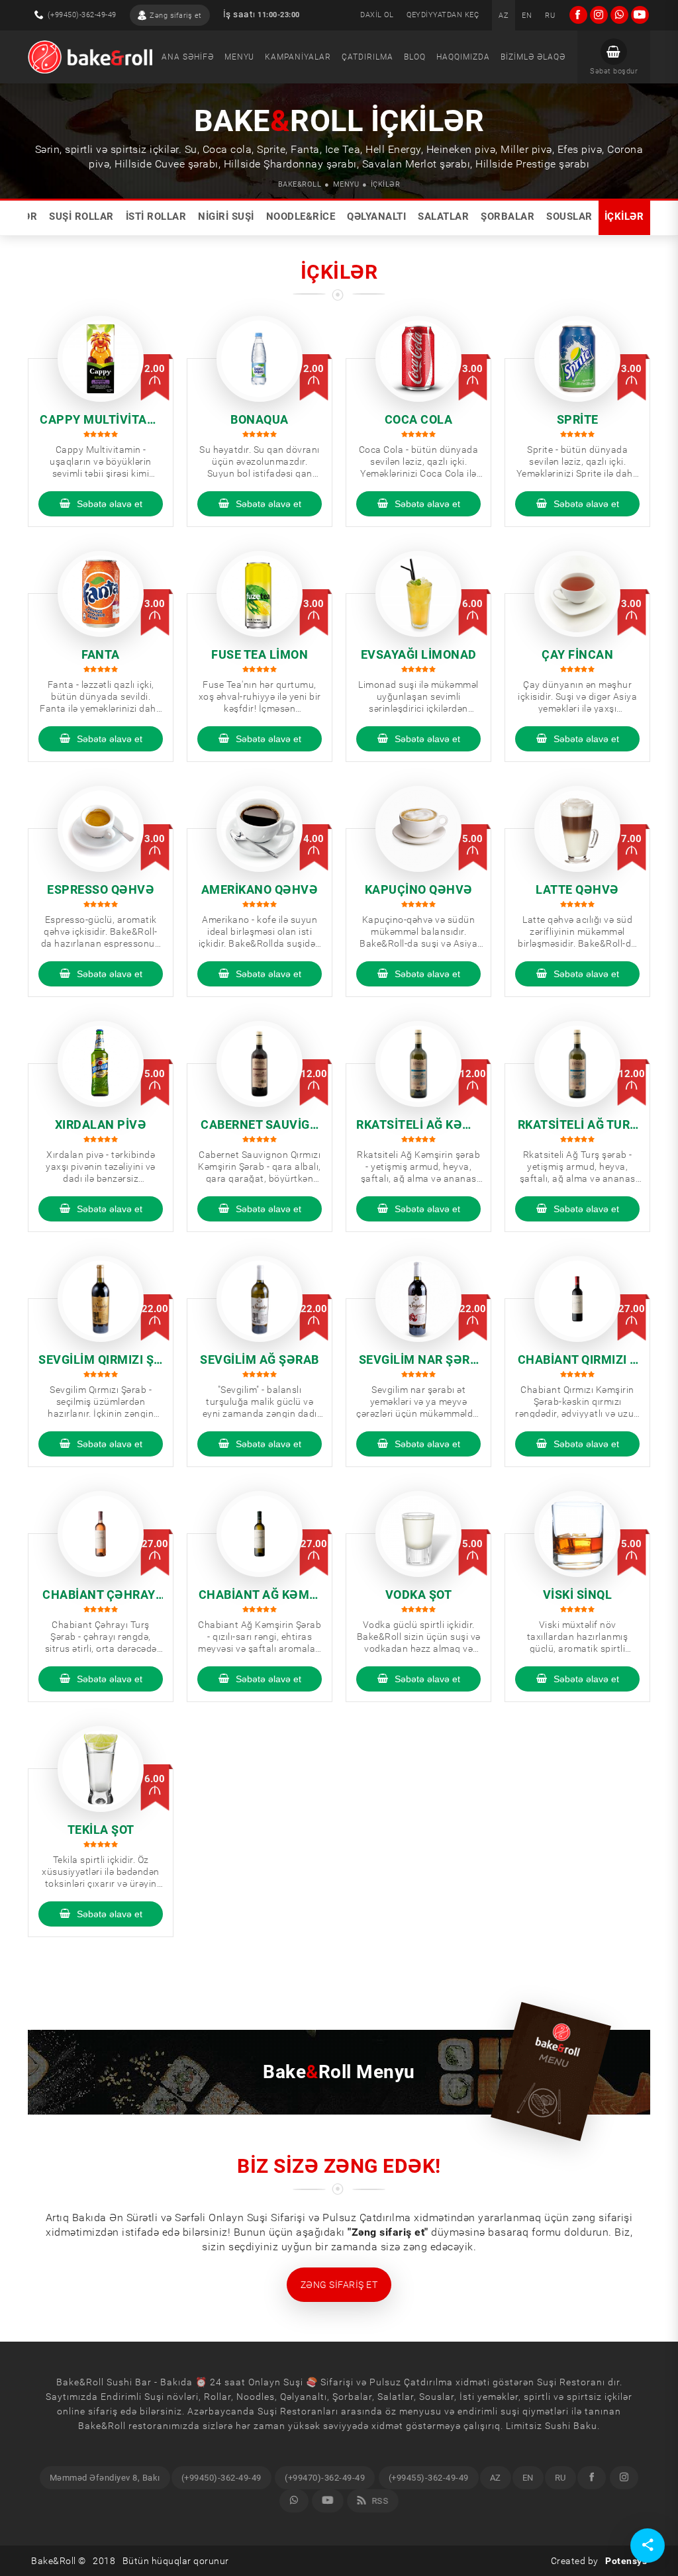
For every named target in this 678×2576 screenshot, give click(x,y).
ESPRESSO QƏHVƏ (101, 889)
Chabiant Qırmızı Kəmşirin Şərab (578, 1360)
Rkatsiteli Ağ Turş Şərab (578, 1125)
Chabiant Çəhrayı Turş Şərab (101, 1595)
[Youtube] (328, 2501)
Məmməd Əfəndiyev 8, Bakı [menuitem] (105, 2478)
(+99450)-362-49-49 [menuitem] (221, 2478)
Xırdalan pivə (101, 1124)
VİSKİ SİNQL (578, 1595)
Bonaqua (260, 419)
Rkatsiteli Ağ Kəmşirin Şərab (418, 1125)
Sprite (578, 419)
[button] (614, 57)
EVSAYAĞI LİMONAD (419, 654)
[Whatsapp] (294, 2501)
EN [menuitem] (528, 2478)
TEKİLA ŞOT (101, 1830)
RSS (379, 2501)
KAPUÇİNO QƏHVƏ (419, 889)
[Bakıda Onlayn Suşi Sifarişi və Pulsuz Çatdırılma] (90, 57)
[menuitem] (504, 15)
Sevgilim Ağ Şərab (260, 1360)
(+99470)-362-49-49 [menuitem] (325, 2478)
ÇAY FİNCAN (577, 654)
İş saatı (262, 14)
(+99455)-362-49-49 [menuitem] (429, 2478)
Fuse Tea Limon (260, 654)
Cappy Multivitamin (101, 420)
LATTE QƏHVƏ (577, 889)
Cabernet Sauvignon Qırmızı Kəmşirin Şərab (260, 1125)
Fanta (101, 654)
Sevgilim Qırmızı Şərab (101, 1360)
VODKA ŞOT (419, 1595)
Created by (599, 2561)
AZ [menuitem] (496, 2478)
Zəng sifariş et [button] (339, 2285)
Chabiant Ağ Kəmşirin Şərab (260, 1595)
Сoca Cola (419, 419)
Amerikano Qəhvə (260, 889)
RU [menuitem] (560, 2478)
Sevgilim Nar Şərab (419, 1360)
